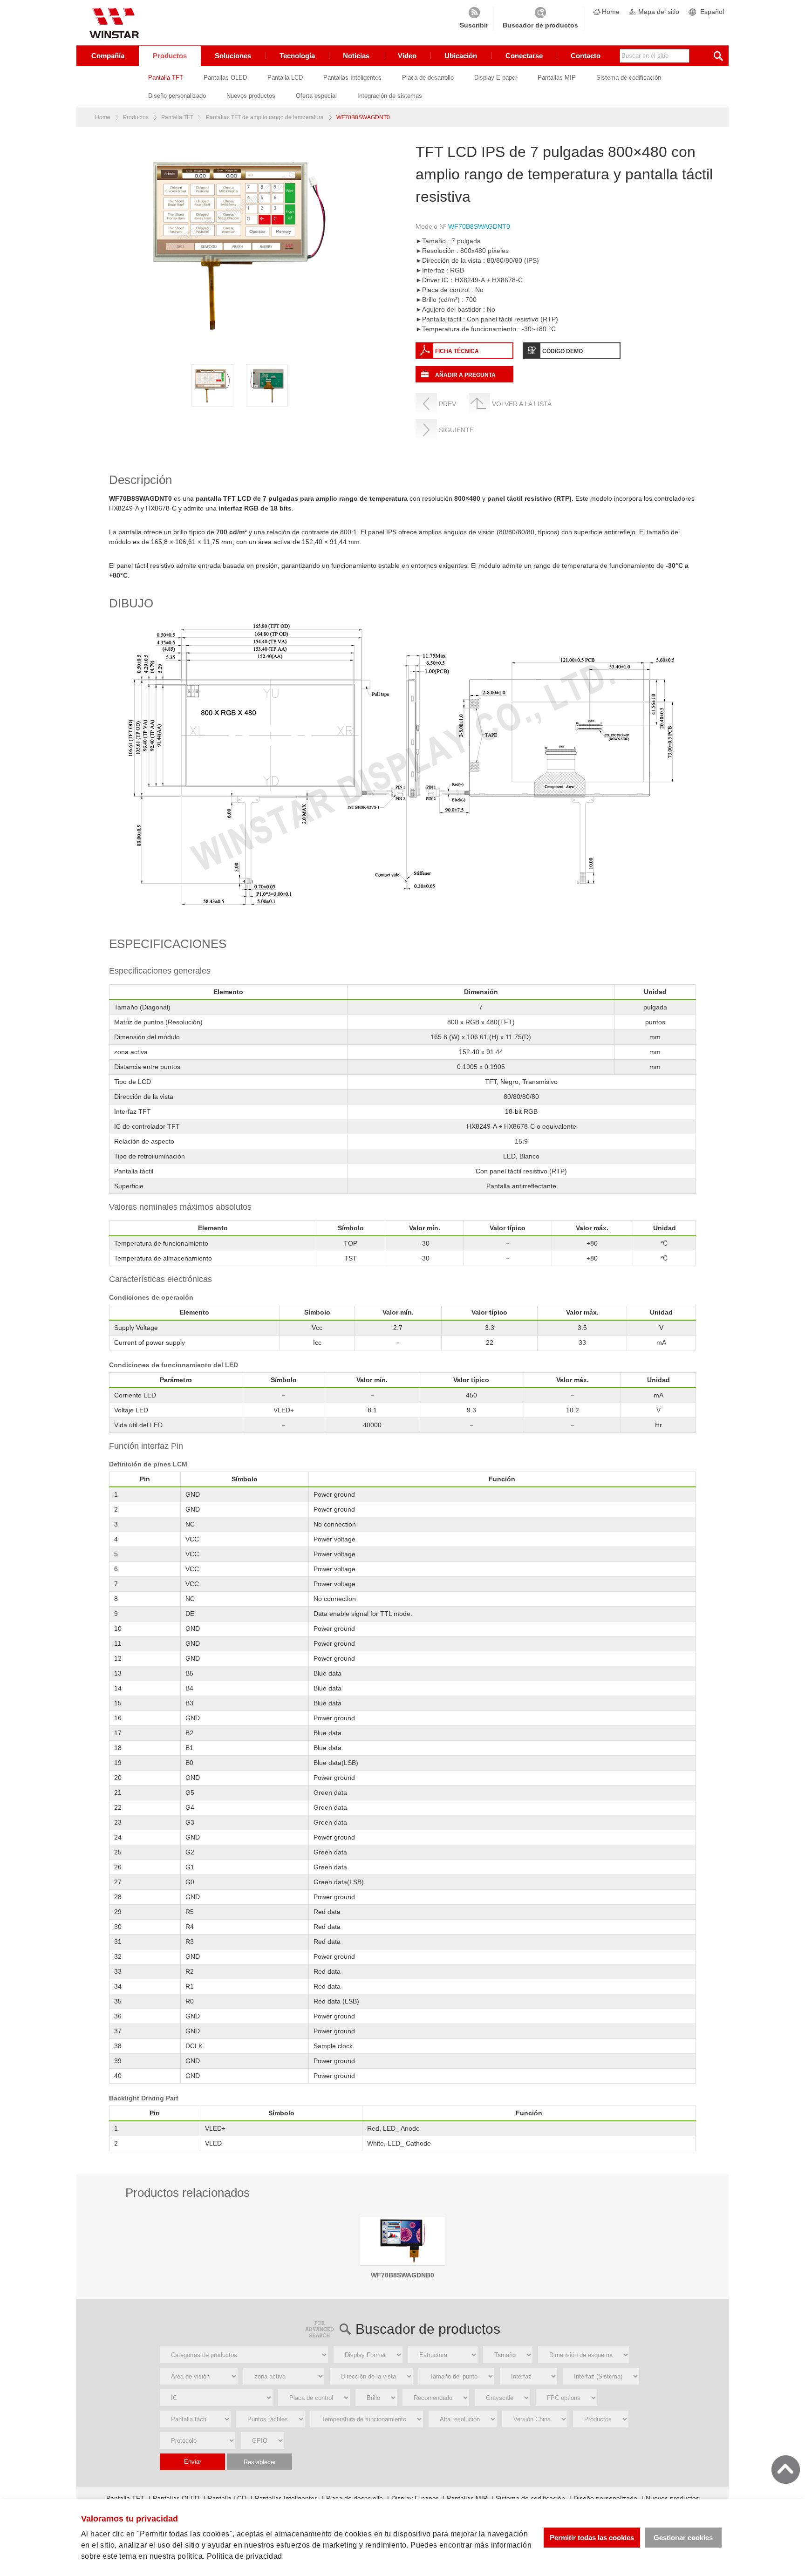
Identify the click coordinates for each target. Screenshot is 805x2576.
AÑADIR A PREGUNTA (465, 375)
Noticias (356, 56)
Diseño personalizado (177, 96)
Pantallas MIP (557, 78)
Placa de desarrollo (428, 78)
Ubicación (461, 56)
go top (786, 2470)
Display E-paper (496, 78)
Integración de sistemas (390, 96)
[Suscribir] (474, 19)
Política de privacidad (245, 2556)
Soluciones (233, 56)
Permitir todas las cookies (592, 2538)
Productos (170, 56)
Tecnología (297, 56)
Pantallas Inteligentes (352, 78)
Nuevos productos (251, 96)
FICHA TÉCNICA (457, 351)
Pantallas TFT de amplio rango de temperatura (265, 117)
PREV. (448, 404)
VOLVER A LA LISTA (522, 404)
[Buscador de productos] (540, 19)
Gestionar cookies (683, 2538)
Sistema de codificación (629, 78)
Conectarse (524, 56)
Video (407, 56)
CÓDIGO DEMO (563, 351)
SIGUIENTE (456, 430)
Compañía (108, 56)
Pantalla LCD (285, 78)
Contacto (586, 56)
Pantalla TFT (166, 78)
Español (712, 12)
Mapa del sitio (659, 12)
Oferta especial (316, 96)
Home (611, 12)
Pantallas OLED (225, 78)
